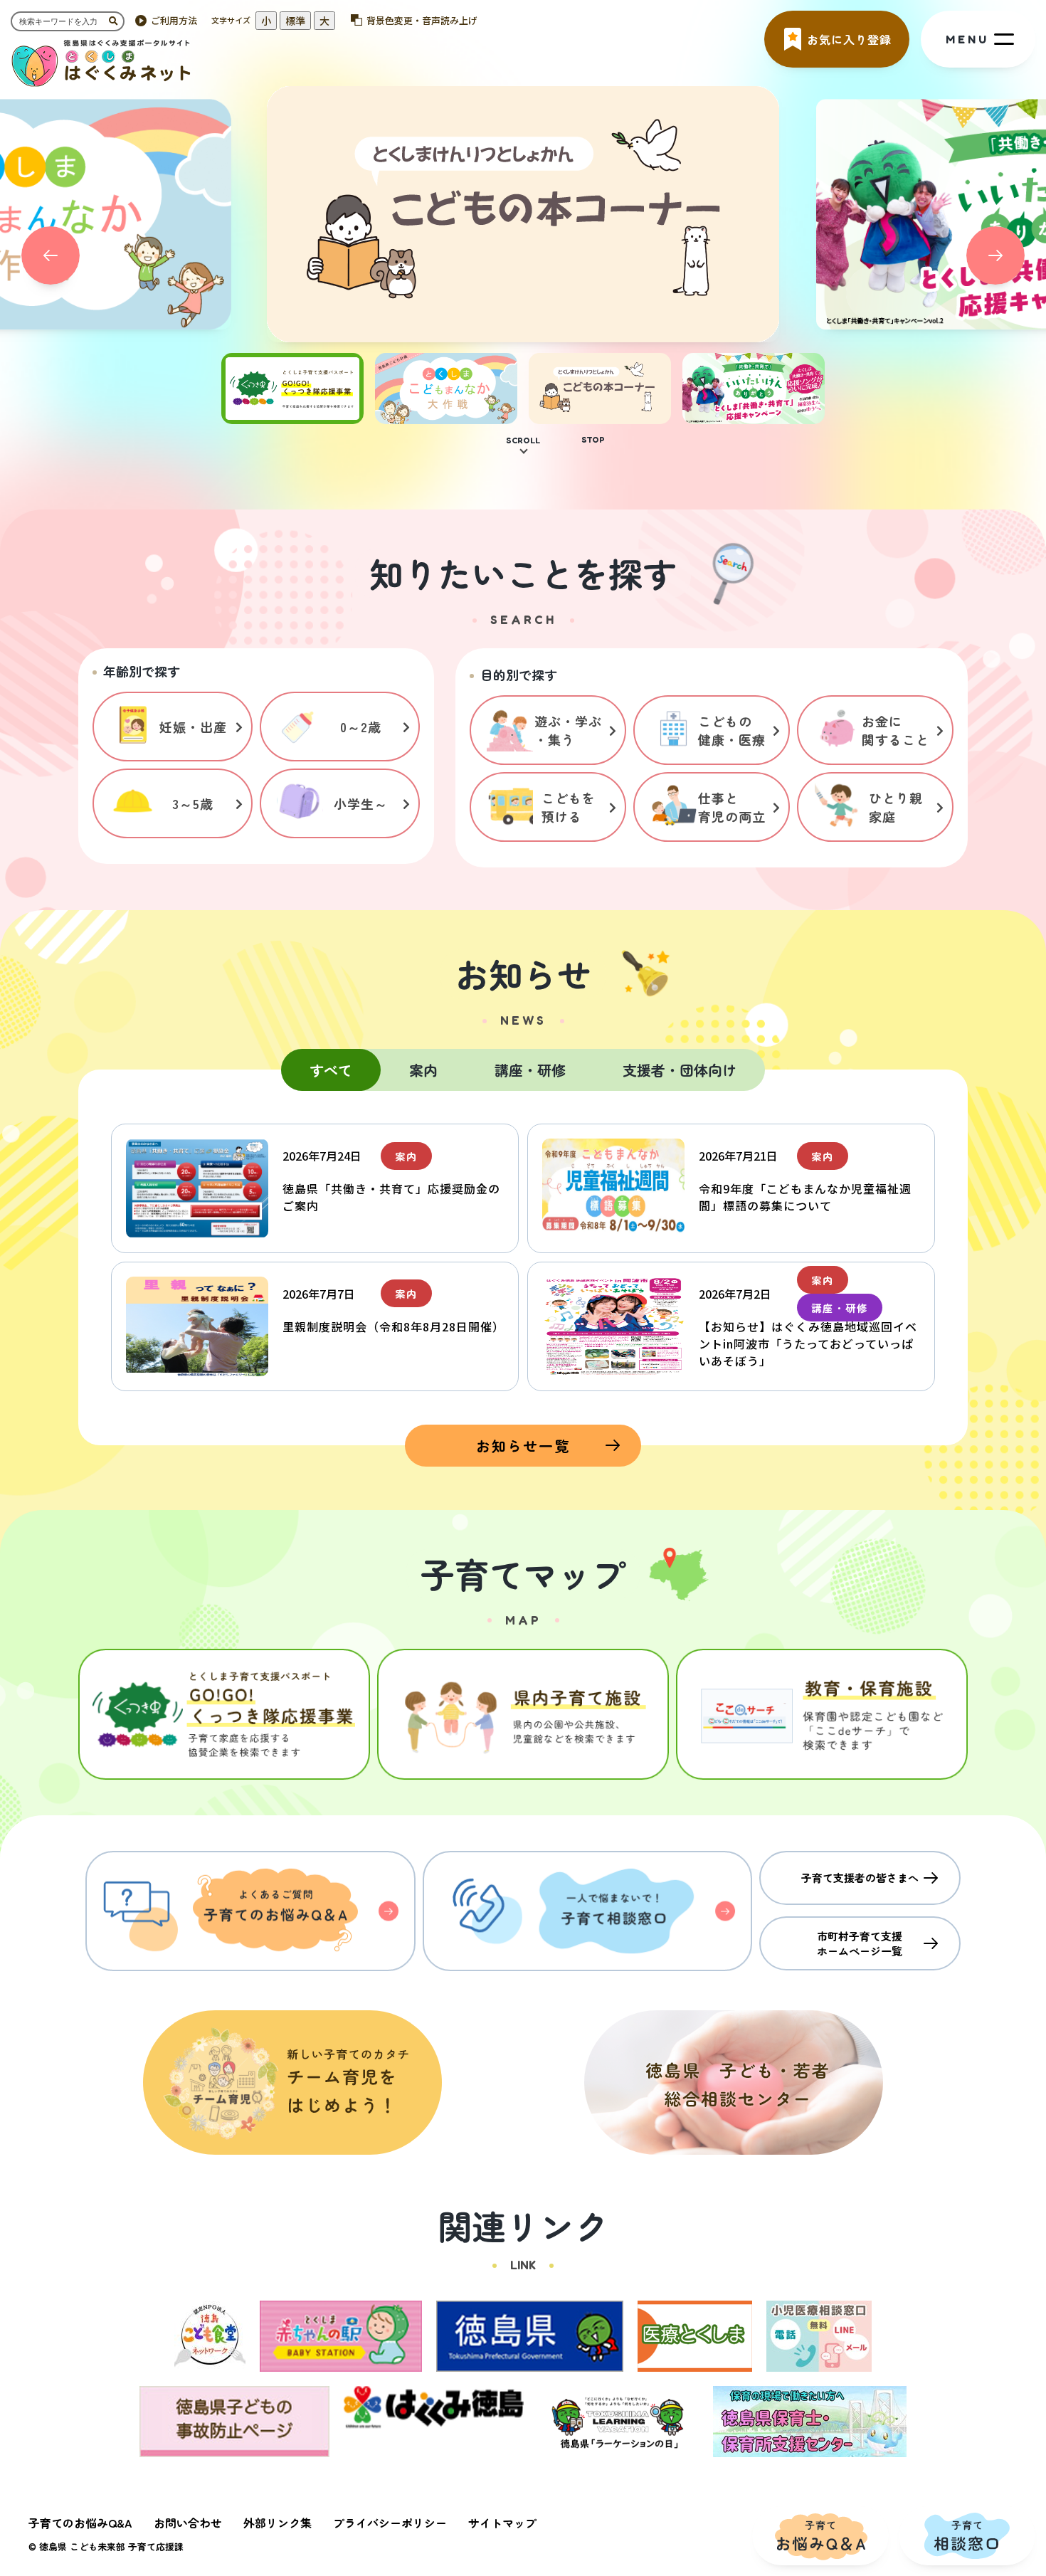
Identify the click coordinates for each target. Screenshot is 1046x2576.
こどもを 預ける (569, 807)
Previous (51, 255)
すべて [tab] (331, 1070)
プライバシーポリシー (390, 2523)
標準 (295, 21)
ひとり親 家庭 (896, 807)
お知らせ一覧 (523, 1446)
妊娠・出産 (193, 727)
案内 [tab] (423, 1070)
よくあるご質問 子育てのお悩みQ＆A (250, 1911)
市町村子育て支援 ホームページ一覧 (860, 1943)
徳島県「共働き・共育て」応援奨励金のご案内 (391, 1197)
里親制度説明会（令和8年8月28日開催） (393, 1326)
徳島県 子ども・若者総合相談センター (734, 2083)
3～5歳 (193, 803)
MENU (967, 39)
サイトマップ (502, 2523)
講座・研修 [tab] (530, 1070)
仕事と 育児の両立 (732, 807)
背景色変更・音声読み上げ (422, 20)
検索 (117, 21)
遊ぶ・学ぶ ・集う (568, 730)
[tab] (292, 416)
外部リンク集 (278, 2523)
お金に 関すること (896, 730)
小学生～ (361, 803)
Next (995, 255)
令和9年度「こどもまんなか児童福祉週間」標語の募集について (805, 1197)
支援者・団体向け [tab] (680, 1070)
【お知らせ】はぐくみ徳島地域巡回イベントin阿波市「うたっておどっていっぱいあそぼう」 (808, 1344)
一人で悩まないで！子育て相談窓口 (588, 1911)
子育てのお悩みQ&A (80, 2523)
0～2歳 (361, 727)
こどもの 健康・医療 (732, 730)
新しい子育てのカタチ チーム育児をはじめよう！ (292, 2083)
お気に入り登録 (849, 39)
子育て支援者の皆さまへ (860, 1878)
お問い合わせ (188, 2523)
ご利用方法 (174, 20)
